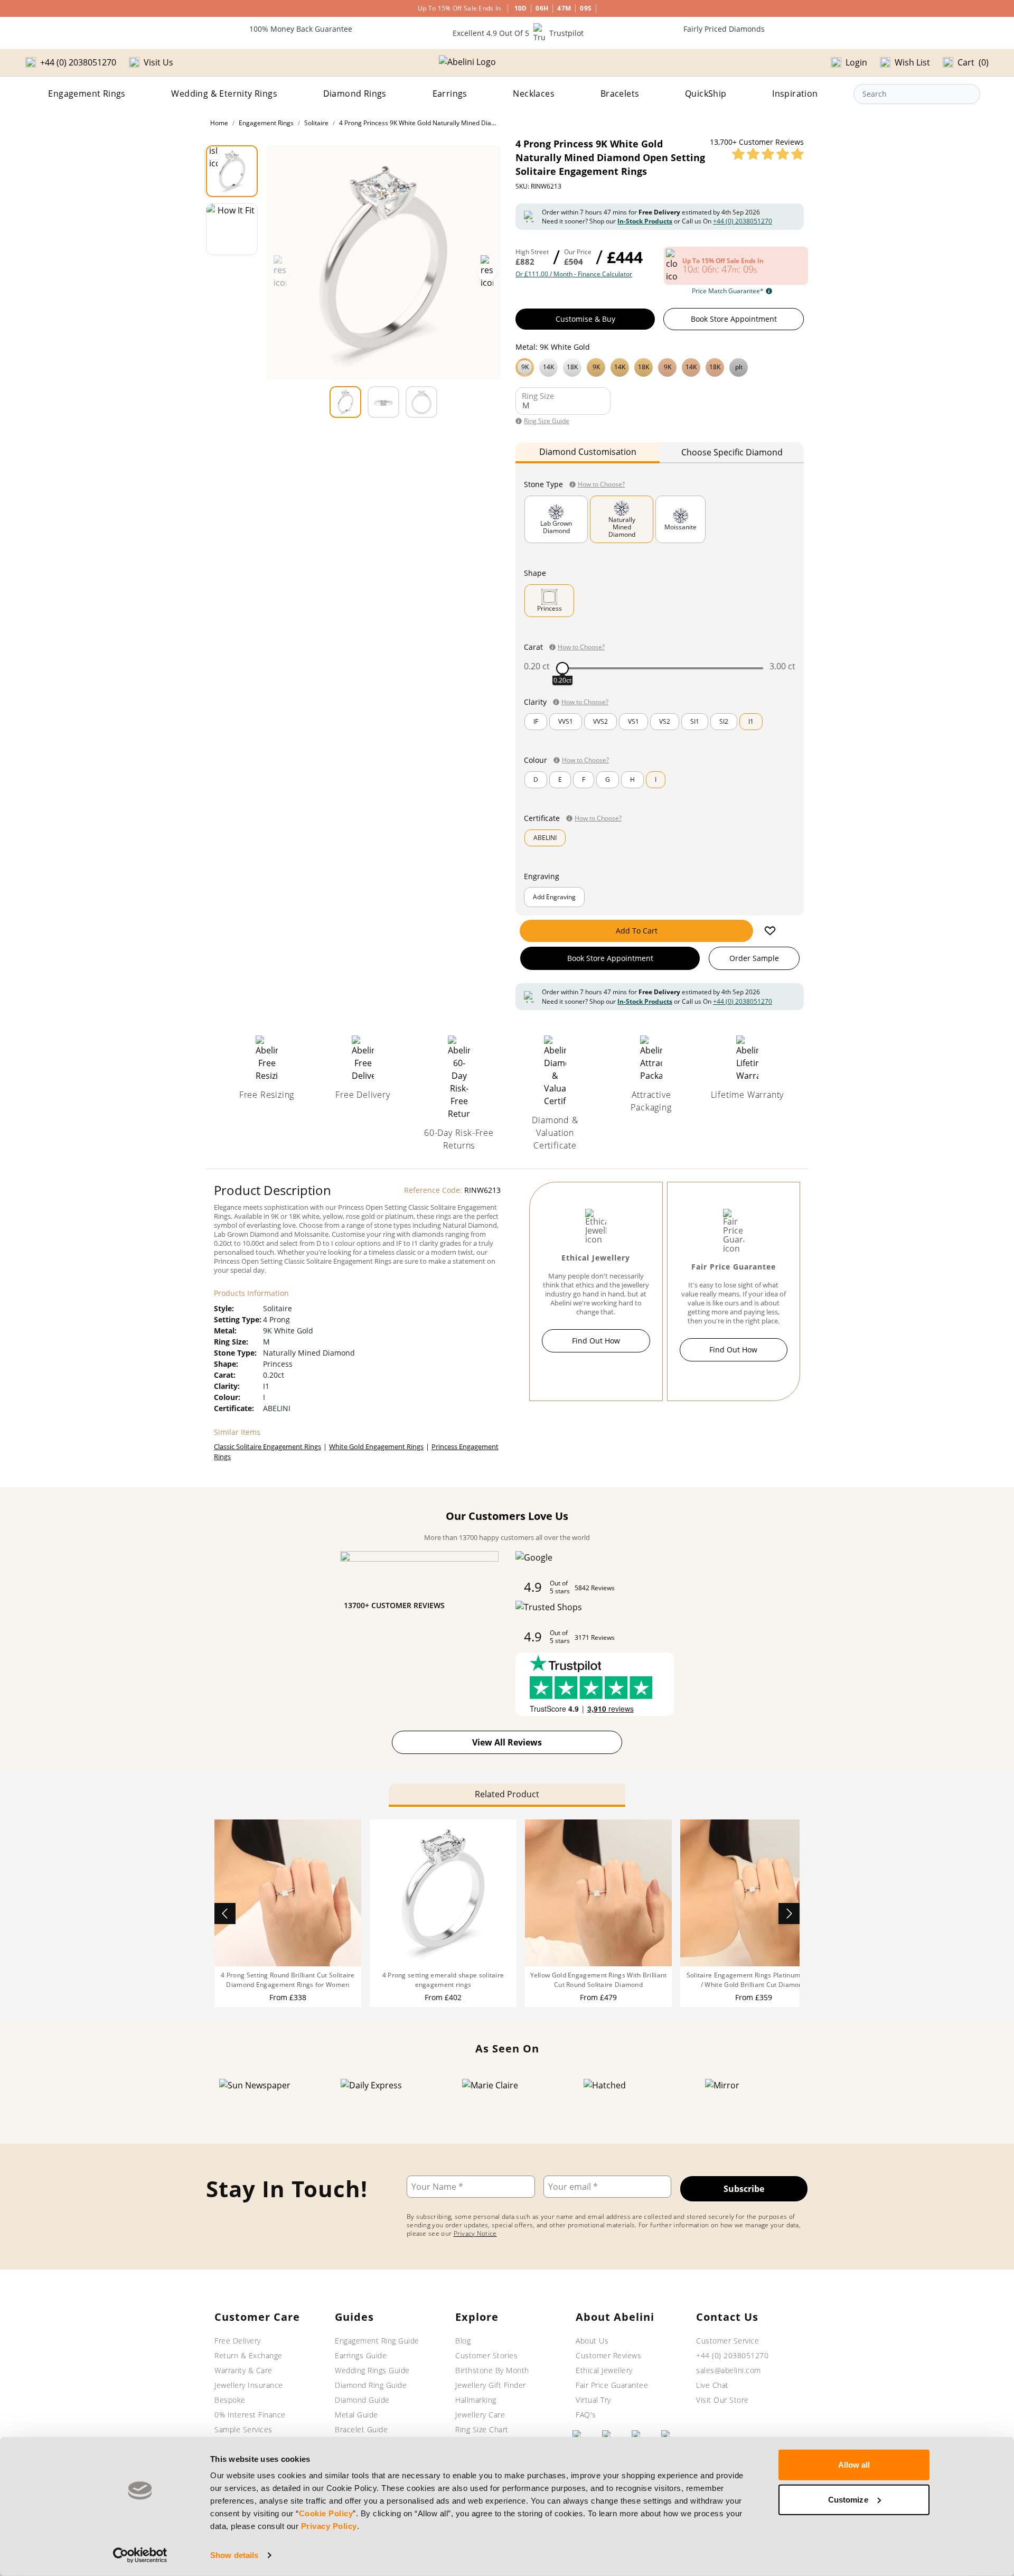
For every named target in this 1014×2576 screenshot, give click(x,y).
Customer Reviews (608, 2355)
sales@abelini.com (729, 2370)
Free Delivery (238, 2341)
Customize (848, 2499)
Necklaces (534, 94)
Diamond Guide (362, 2400)
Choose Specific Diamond (732, 452)
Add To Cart (637, 931)
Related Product (507, 1794)
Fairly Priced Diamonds (724, 29)
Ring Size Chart (482, 2429)
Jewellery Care (480, 2415)
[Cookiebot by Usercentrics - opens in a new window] (140, 2555)
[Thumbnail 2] (232, 229)
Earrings (450, 94)
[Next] (789, 1914)
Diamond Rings (355, 94)
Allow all (854, 2465)
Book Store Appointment (734, 319)
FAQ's (586, 2415)
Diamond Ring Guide (371, 2385)
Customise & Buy (585, 319)
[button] (660, 366)
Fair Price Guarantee (612, 2385)
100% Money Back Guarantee (301, 29)
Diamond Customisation (588, 452)
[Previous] (225, 1914)
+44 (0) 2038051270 (743, 221)
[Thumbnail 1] (232, 171)
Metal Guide (356, 2415)
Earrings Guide (361, 2355)
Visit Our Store (722, 2400)
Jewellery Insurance (249, 2385)
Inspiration (795, 94)
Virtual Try (593, 2400)
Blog (463, 2341)
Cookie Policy (326, 2513)
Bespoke (230, 2400)
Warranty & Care (243, 2370)
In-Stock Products (645, 221)
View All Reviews (507, 1742)
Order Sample (754, 958)
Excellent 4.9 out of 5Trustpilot (518, 33)
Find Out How (596, 1341)
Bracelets (620, 94)
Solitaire (316, 123)
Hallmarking (476, 2400)
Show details (234, 2555)
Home (219, 123)
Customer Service (727, 2341)
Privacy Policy (329, 2526)
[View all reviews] (768, 154)
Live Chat (712, 2385)
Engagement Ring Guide (377, 2341)
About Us (592, 2341)
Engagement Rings (87, 94)
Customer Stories (486, 2355)
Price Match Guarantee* (728, 291)
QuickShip (706, 94)
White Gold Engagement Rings (376, 1446)
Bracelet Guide (361, 2429)
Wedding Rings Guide (372, 2370)
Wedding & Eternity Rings (224, 94)
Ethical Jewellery (604, 2370)
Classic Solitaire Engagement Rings (267, 1446)
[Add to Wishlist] (770, 931)
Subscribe (744, 2189)
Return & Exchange (248, 2355)
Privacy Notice (475, 2233)
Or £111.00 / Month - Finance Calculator (574, 274)
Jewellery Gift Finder (491, 2385)
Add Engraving (554, 897)
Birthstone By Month (492, 2370)
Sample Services (243, 2429)
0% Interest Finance (250, 2415)
